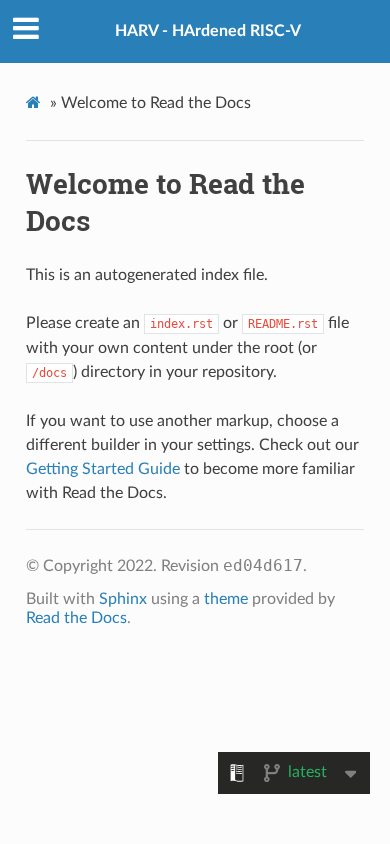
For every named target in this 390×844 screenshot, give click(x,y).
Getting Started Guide (103, 469)
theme (226, 599)
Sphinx (123, 599)
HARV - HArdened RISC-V (208, 31)
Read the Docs (76, 618)
